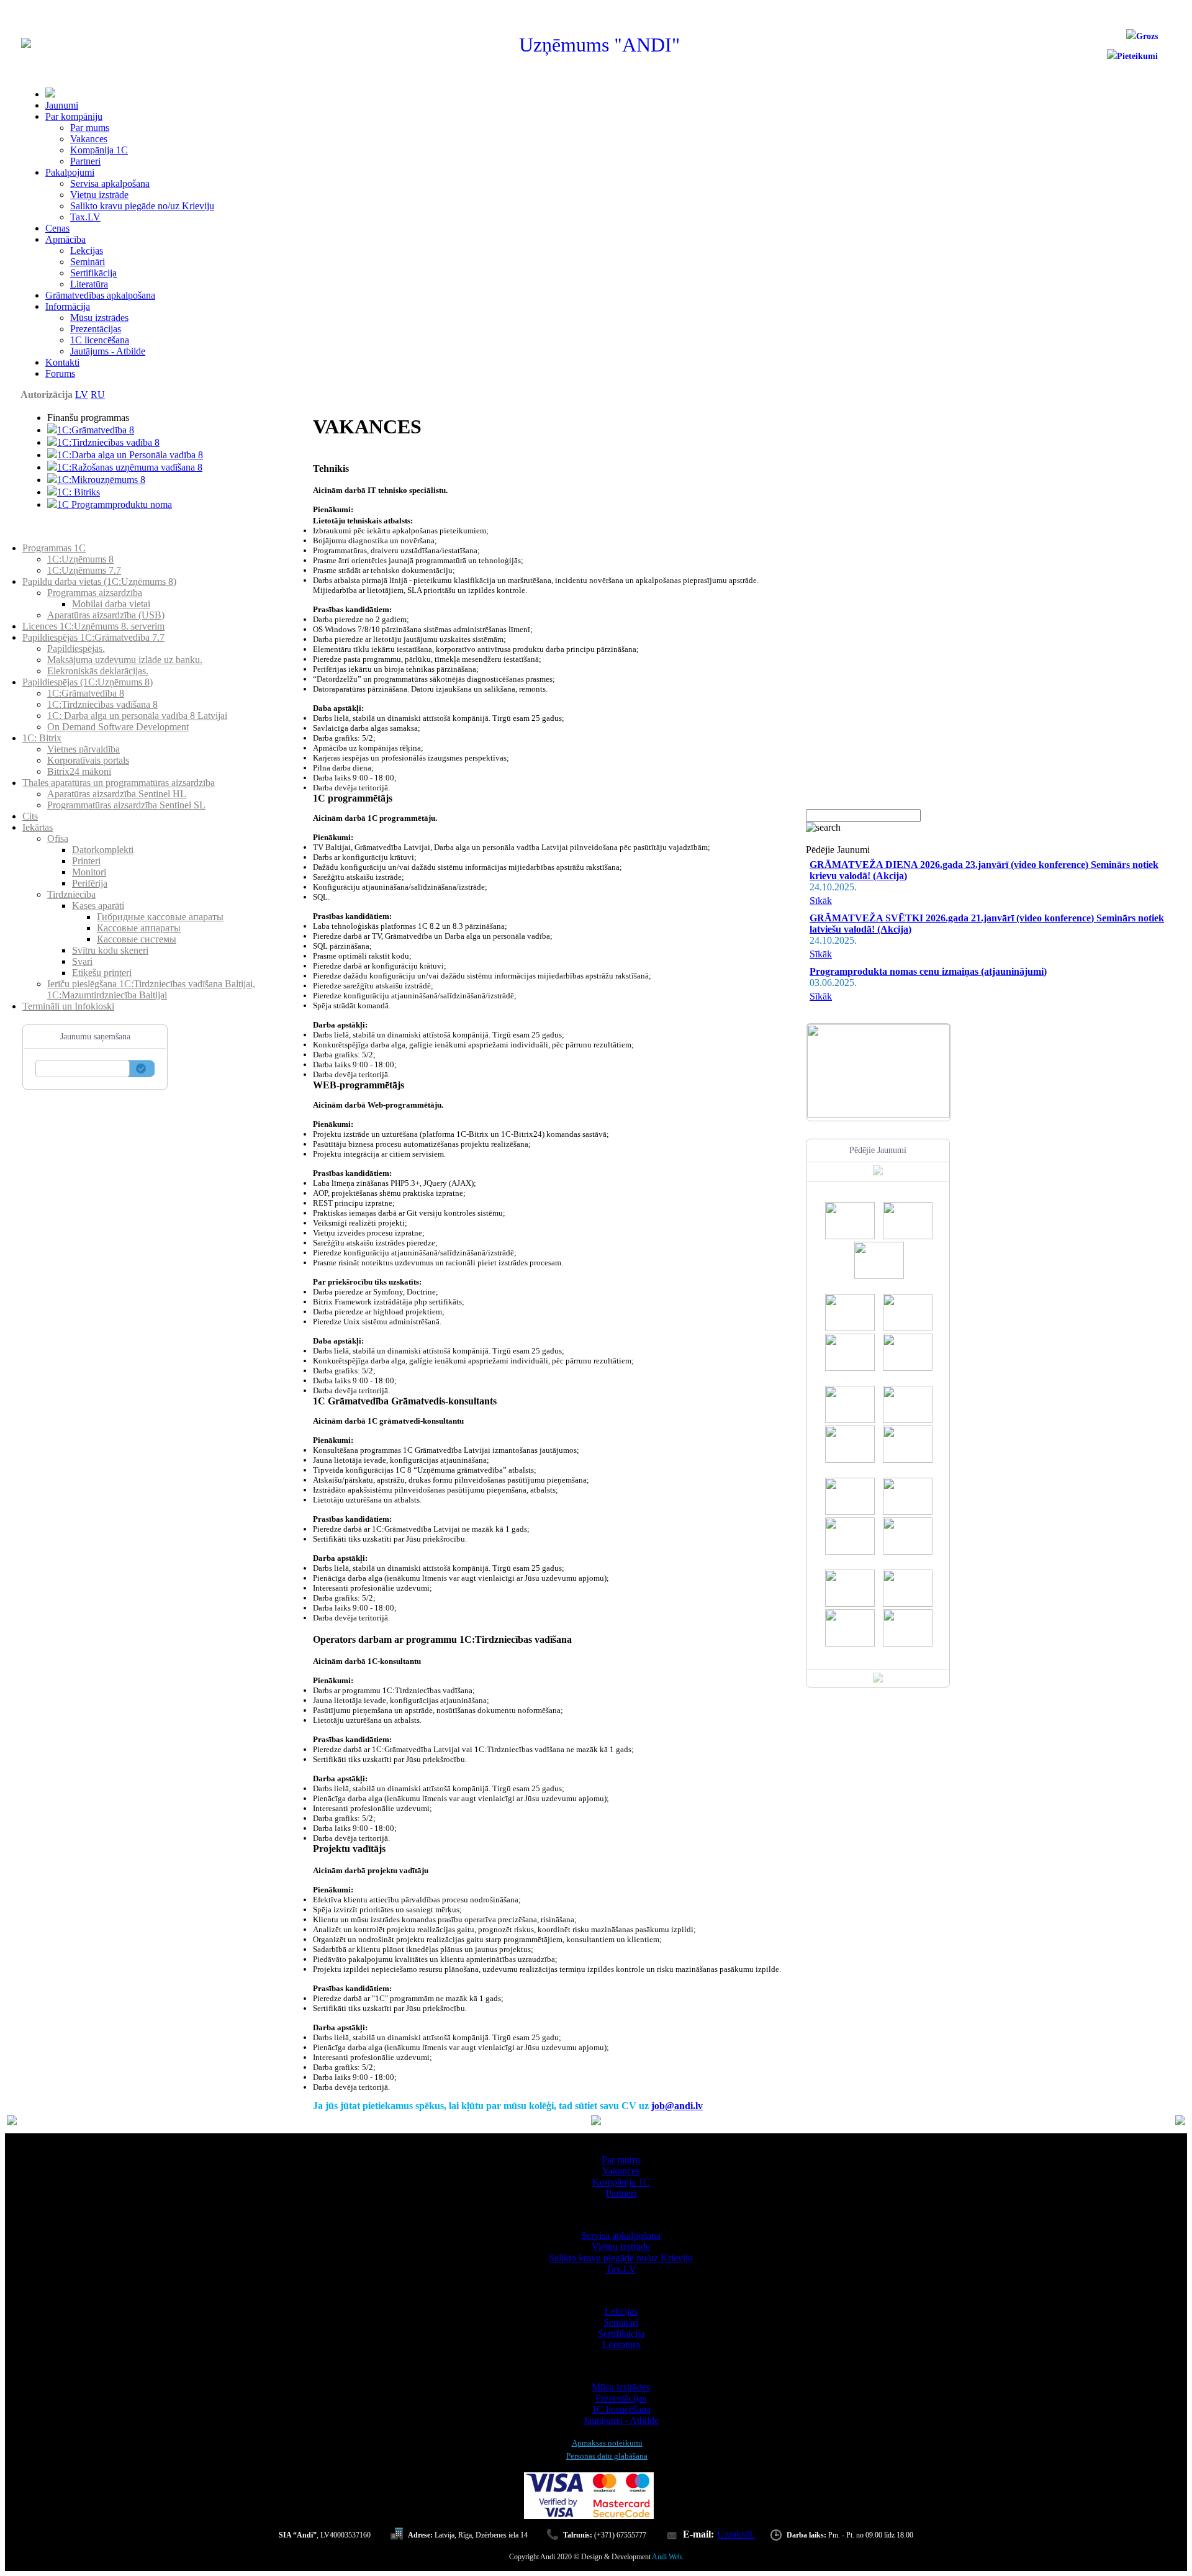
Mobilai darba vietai (111, 604)
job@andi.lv (677, 2106)
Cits (30, 816)
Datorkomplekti (103, 850)
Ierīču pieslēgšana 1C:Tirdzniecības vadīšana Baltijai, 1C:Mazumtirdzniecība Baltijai (151, 989)
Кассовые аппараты (139, 928)
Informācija (68, 306)
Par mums (90, 128)
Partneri (85, 161)
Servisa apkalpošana (110, 183)
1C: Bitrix (42, 738)
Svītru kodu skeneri (110, 950)
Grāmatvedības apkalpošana (100, 295)
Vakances (89, 139)
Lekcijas (87, 251)
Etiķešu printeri (102, 973)
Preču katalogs (51, 537)
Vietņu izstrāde (99, 195)
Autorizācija (47, 395)
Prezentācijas (96, 329)
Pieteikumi (1137, 56)
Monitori (89, 872)
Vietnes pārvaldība (84, 749)
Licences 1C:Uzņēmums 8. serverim (93, 626)
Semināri (88, 262)
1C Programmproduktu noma (115, 504)
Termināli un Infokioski (68, 1006)
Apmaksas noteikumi (607, 2443)
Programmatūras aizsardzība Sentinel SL (126, 805)
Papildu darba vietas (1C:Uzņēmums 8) (99, 581)
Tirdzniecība (71, 894)
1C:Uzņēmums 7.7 (84, 570)
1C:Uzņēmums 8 (80, 559)
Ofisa (58, 838)
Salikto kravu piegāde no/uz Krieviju (142, 206)
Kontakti (62, 362)
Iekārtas (38, 827)
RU (98, 395)
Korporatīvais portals (88, 760)
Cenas (57, 228)
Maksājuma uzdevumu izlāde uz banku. (125, 660)
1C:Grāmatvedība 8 (96, 430)
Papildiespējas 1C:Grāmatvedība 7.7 (93, 637)
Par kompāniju (74, 116)
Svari (82, 961)
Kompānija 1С (99, 150)
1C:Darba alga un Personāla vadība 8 (130, 455)
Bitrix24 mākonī (79, 771)
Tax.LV (85, 217)
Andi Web (667, 2557)
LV (82, 395)
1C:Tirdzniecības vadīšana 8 (102, 704)
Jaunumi (62, 105)
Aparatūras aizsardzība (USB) (106, 615)
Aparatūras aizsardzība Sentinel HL (117, 794)
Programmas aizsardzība (95, 593)
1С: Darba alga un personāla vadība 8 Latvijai (137, 716)
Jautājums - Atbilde (108, 351)
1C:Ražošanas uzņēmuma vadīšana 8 (130, 467)
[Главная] (26, 44)
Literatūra (89, 284)
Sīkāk (821, 901)
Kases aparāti (98, 906)
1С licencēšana (100, 340)
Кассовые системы (137, 939)
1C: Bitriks (79, 492)
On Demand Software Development (118, 727)
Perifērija (90, 883)
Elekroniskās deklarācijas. (98, 671)
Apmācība (65, 239)
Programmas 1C (54, 548)
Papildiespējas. (76, 649)
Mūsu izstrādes (99, 318)
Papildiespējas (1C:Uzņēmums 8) (88, 682)
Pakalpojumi (70, 172)
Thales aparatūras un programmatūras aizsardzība (119, 783)
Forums (60, 373)
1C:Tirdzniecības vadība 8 (108, 442)
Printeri (86, 861)
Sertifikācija (93, 273)
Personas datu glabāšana (607, 2456)
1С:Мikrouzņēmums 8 (101, 480)
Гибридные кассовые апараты (160, 917)
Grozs (1147, 36)
